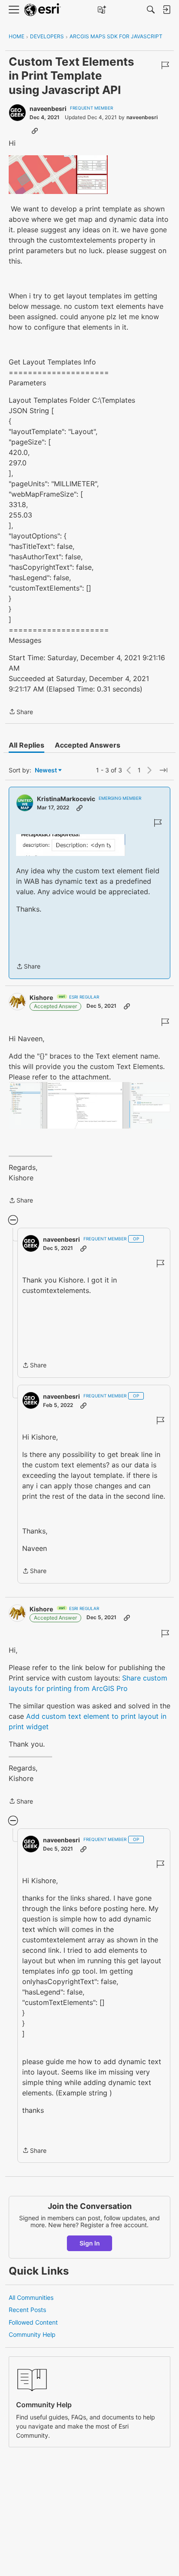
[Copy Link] (35, 130)
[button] (58, 175)
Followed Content (33, 2322)
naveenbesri (48, 109)
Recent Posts (27, 2310)
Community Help (32, 2334)
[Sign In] (166, 10)
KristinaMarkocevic (66, 799)
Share (21, 712)
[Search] (151, 10)
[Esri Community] (43, 10)
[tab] (27, 745)
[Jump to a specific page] (163, 770)
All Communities (31, 2297)
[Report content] (165, 65)
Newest (46, 770)
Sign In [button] (90, 2243)
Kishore (41, 997)
